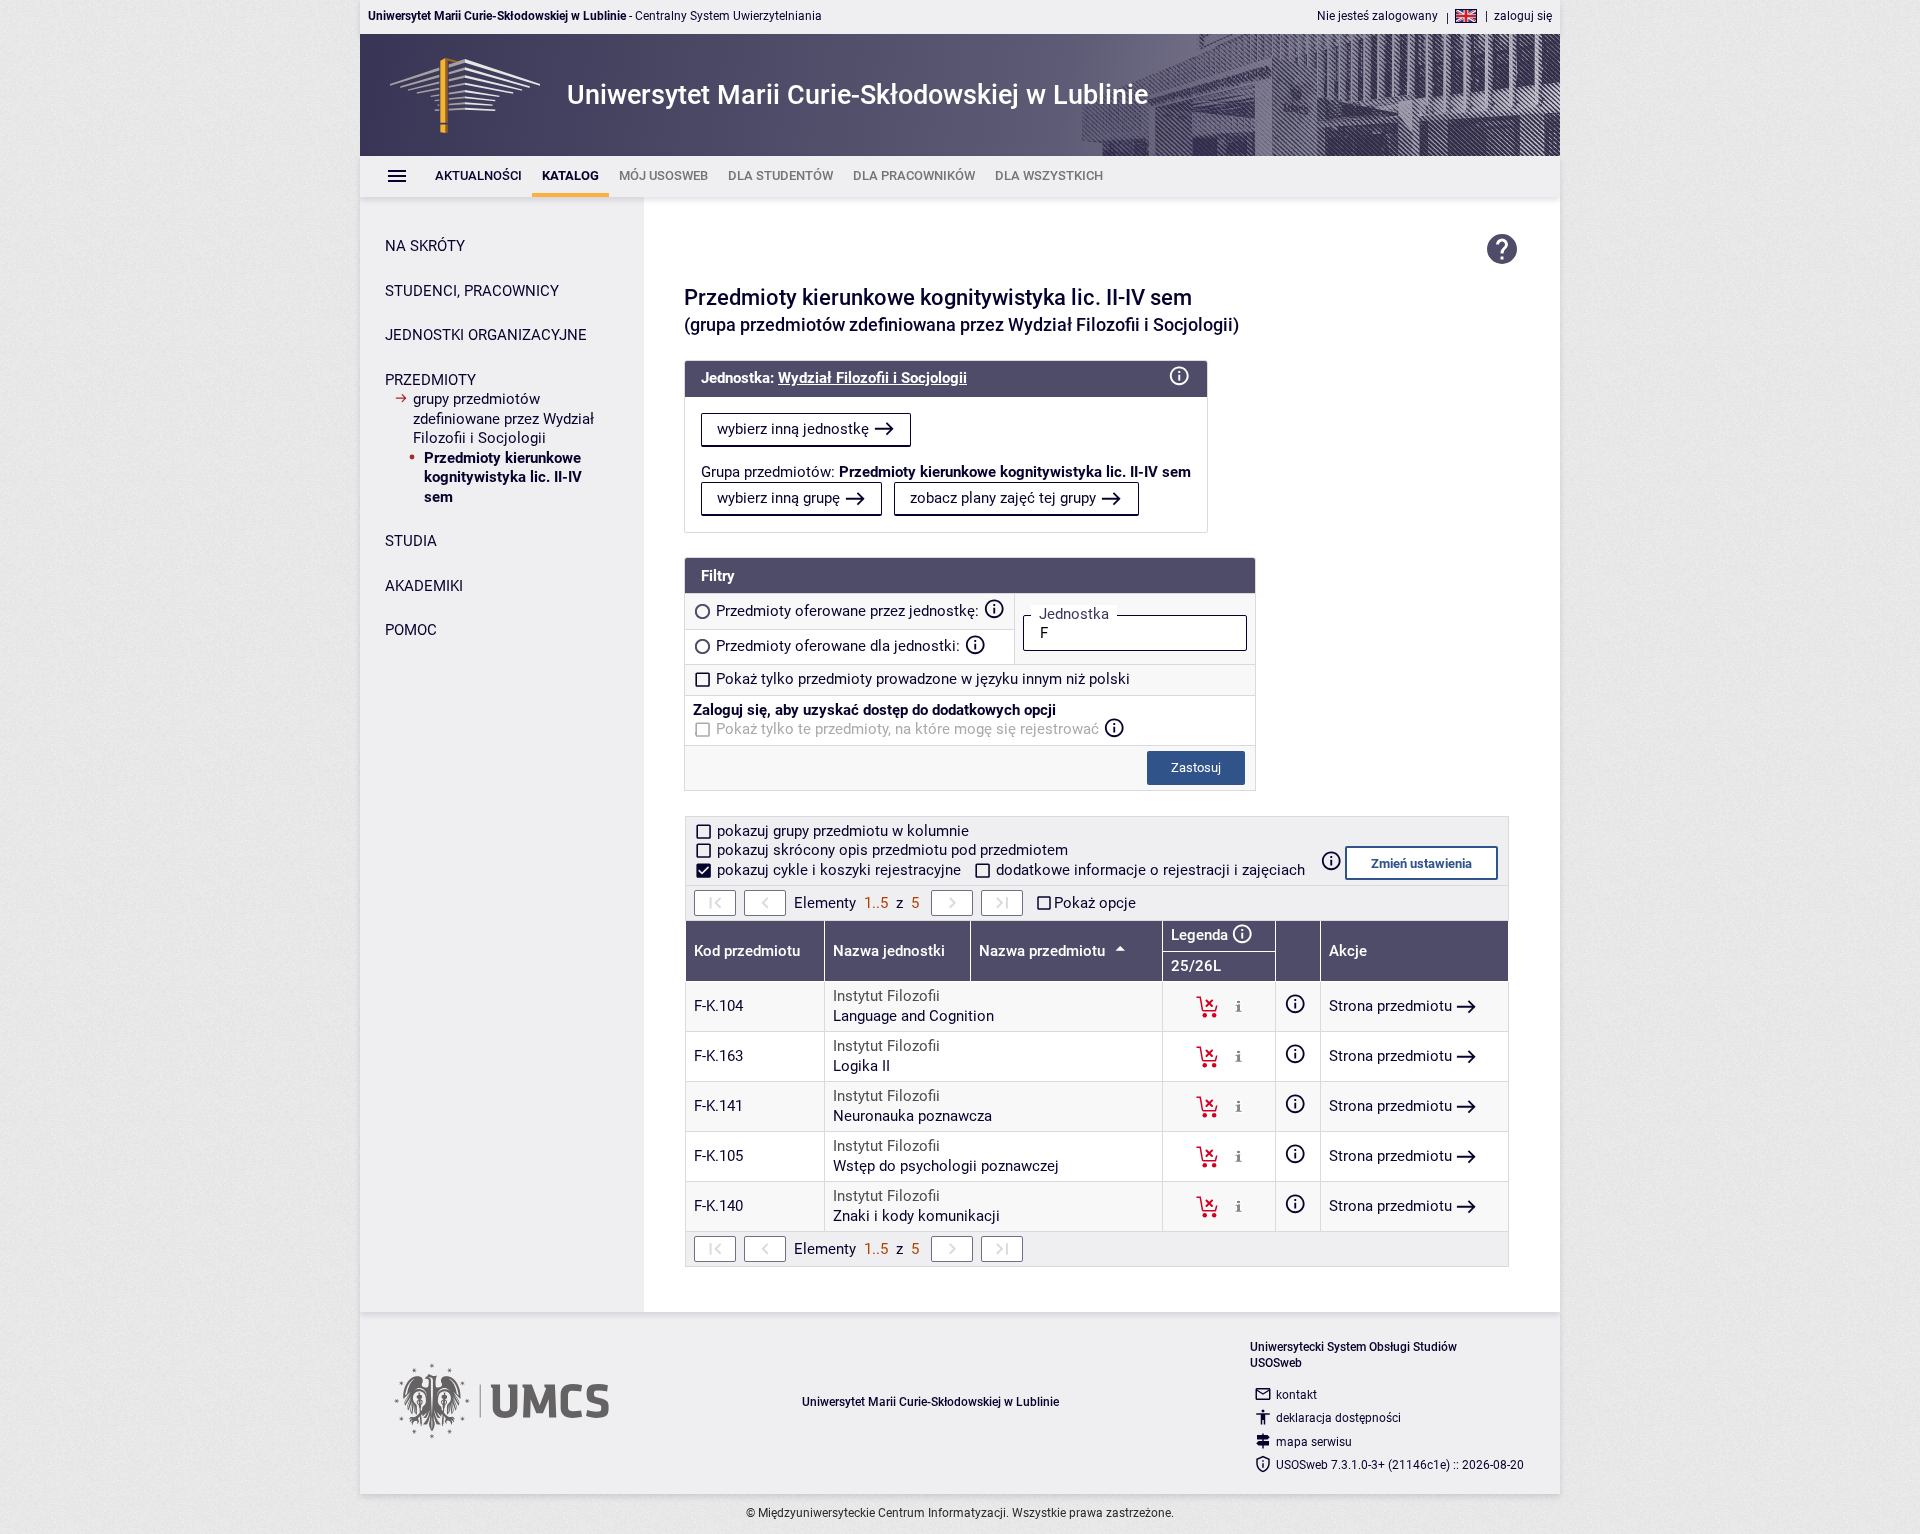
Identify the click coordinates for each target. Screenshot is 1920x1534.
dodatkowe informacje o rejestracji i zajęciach (1148, 870)
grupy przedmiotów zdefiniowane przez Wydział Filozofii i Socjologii (503, 418)
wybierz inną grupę (778, 498)
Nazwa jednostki (889, 951)
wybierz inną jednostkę (793, 429)
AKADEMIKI (424, 586)
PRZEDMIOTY (430, 380)
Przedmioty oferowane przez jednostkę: (847, 611)
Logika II (861, 1066)
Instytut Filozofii (886, 996)
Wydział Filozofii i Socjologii (872, 378)
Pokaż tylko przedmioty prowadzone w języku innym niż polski (923, 679)
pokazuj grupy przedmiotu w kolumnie (841, 831)
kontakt (1296, 1395)
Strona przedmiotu (1390, 1006)
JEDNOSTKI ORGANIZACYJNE (486, 335)
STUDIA (411, 541)
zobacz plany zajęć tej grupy (1003, 498)
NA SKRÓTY (425, 246)
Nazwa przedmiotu (1044, 951)
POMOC (411, 630)
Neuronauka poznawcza (912, 1116)
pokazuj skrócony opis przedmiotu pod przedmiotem (890, 850)
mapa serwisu (1314, 1442)
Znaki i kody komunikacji (916, 1216)
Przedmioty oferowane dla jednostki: (838, 646)
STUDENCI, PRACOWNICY (472, 291)
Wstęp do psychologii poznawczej (946, 1166)
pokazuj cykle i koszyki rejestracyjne (839, 870)
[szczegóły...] (1238, 1006)
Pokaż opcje (1095, 903)
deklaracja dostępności (1338, 1418)
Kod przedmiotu (747, 951)
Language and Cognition (913, 1016)
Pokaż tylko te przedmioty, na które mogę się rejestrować (907, 729)
